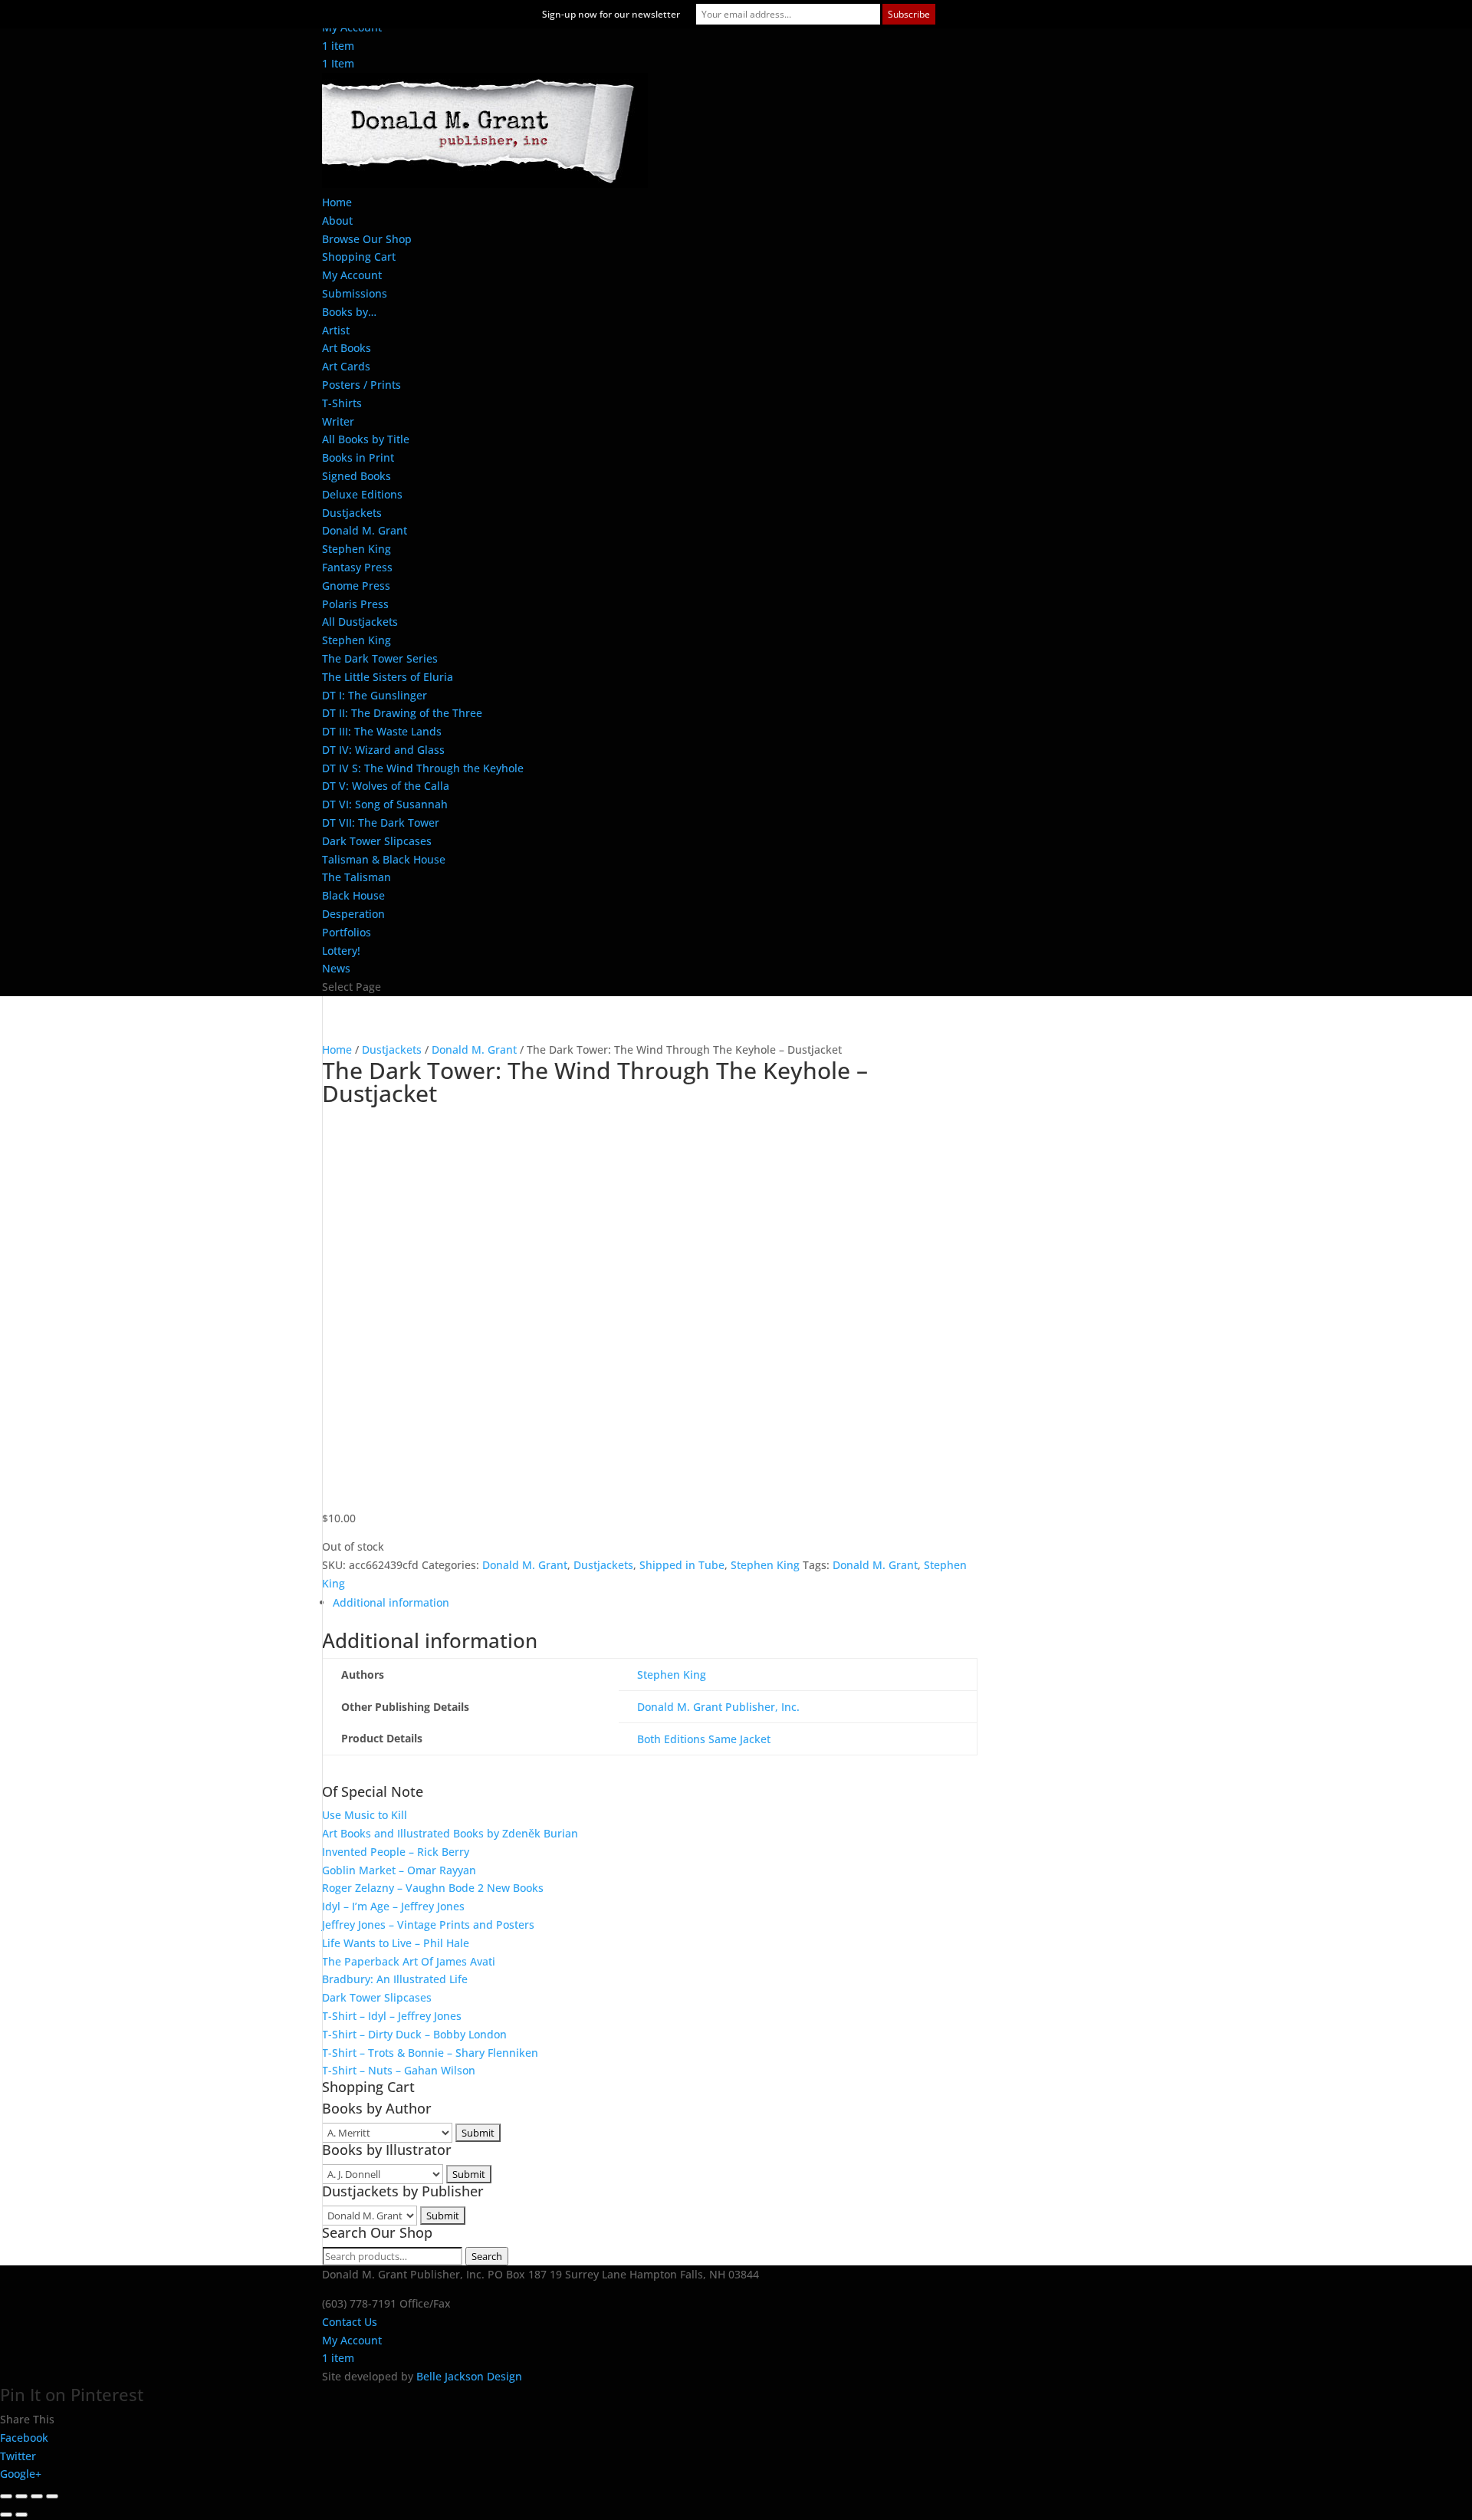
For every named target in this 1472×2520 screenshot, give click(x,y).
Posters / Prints (361, 385)
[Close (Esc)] (52, 2496)
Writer (338, 421)
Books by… (349, 312)
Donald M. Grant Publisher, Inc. (718, 1707)
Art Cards (346, 366)
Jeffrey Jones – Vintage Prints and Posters (428, 1925)
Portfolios (347, 932)
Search (487, 2256)
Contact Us (350, 2322)
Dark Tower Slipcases (377, 841)
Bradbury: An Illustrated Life (395, 1979)
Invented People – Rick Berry (396, 1852)
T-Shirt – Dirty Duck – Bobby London (414, 2034)
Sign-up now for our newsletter (611, 14)
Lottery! (341, 951)
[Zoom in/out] (6, 2496)
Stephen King (356, 549)
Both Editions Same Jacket (704, 1739)
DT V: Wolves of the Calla (386, 786)
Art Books (347, 348)
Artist (336, 330)
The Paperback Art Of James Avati (409, 1961)
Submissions (355, 293)
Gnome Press (356, 586)
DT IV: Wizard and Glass (383, 750)
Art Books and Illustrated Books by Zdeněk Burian (450, 1833)
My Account (352, 275)
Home (337, 202)
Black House (353, 895)
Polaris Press (355, 604)
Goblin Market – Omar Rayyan (399, 1870)
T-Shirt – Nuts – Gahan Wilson (399, 2070)
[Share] (37, 2496)
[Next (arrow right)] (21, 2515)
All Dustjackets (360, 622)
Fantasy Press (357, 567)
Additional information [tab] (391, 1602)
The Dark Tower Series (380, 658)
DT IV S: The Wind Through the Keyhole (423, 768)
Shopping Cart (359, 257)
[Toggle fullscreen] (21, 2496)
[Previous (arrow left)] (6, 2515)
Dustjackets (352, 513)
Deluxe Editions (362, 494)
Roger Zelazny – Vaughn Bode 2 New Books (433, 1888)
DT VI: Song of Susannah (385, 804)
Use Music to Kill (365, 1815)
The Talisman (356, 877)
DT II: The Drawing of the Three (402, 713)
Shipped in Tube (682, 1565)
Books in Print (358, 457)
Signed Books (356, 476)
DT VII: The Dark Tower (381, 822)
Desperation (353, 914)
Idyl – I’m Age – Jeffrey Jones (393, 1906)
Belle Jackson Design (469, 2376)
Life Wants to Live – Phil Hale (396, 1943)
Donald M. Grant (365, 530)
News (336, 968)
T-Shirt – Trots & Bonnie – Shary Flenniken (430, 2053)
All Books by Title (366, 439)
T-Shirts (342, 403)
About (337, 220)
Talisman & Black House (384, 859)
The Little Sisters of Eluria (388, 677)
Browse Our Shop (367, 239)
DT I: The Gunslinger (375, 695)
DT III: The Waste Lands (382, 731)
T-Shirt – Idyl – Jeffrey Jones (392, 2016)
